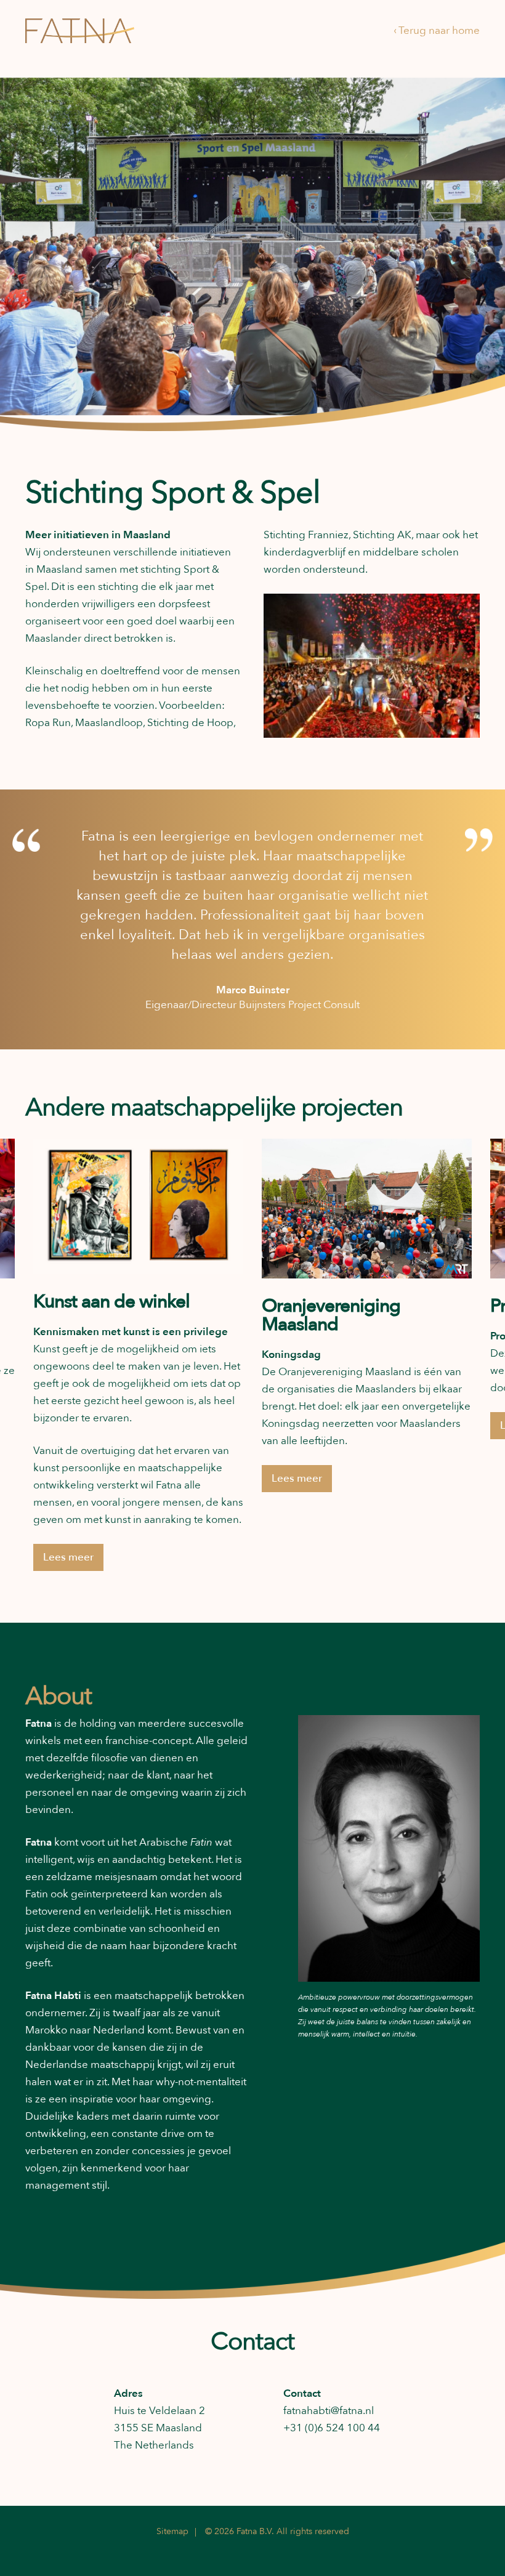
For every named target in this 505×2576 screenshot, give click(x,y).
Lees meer (68, 1557)
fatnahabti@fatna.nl (329, 2411)
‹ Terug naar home (437, 30)
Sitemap (172, 2531)
